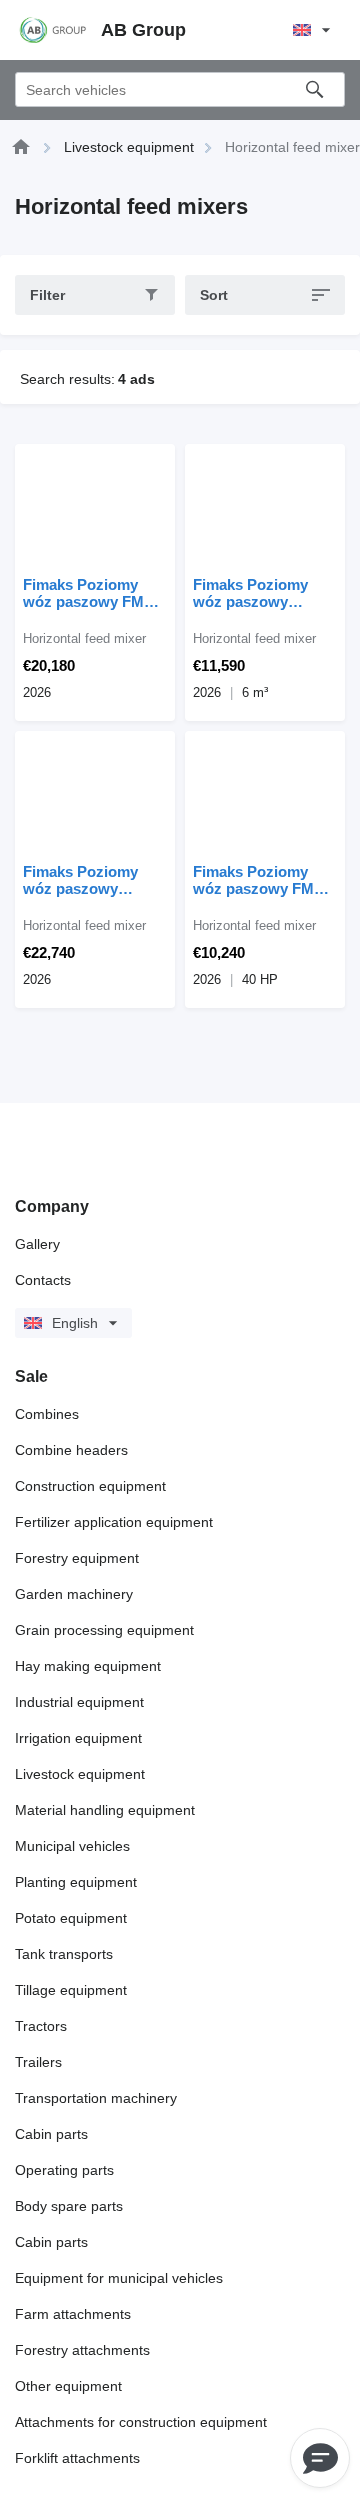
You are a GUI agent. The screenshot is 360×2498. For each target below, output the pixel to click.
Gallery (37, 1244)
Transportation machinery (96, 2098)
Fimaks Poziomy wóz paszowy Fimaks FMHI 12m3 (89, 880)
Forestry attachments (82, 2350)
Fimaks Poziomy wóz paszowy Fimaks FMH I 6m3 (257, 593)
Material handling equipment (105, 1810)
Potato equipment (71, 1918)
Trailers (38, 2062)
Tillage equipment (71, 1990)
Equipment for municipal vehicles (119, 2278)
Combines (47, 1414)
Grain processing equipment (104, 1630)
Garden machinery (74, 1594)
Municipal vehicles (72, 1846)
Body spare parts (69, 2206)
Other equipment (68, 2386)
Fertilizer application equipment (114, 1522)
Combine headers (71, 1450)
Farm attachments (73, 2314)
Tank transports (64, 1954)
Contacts (43, 1280)
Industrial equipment (79, 1702)
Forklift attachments (77, 2458)
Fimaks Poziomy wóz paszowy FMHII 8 (93, 593)
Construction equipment (90, 1486)
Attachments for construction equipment (141, 2422)
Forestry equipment (77, 1558)
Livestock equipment (80, 1774)
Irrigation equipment (78, 1738)
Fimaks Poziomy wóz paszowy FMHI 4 (261, 880)
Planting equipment (76, 1882)
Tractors (41, 2026)
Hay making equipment (88, 1666)
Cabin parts (51, 2134)
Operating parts (64, 2170)
